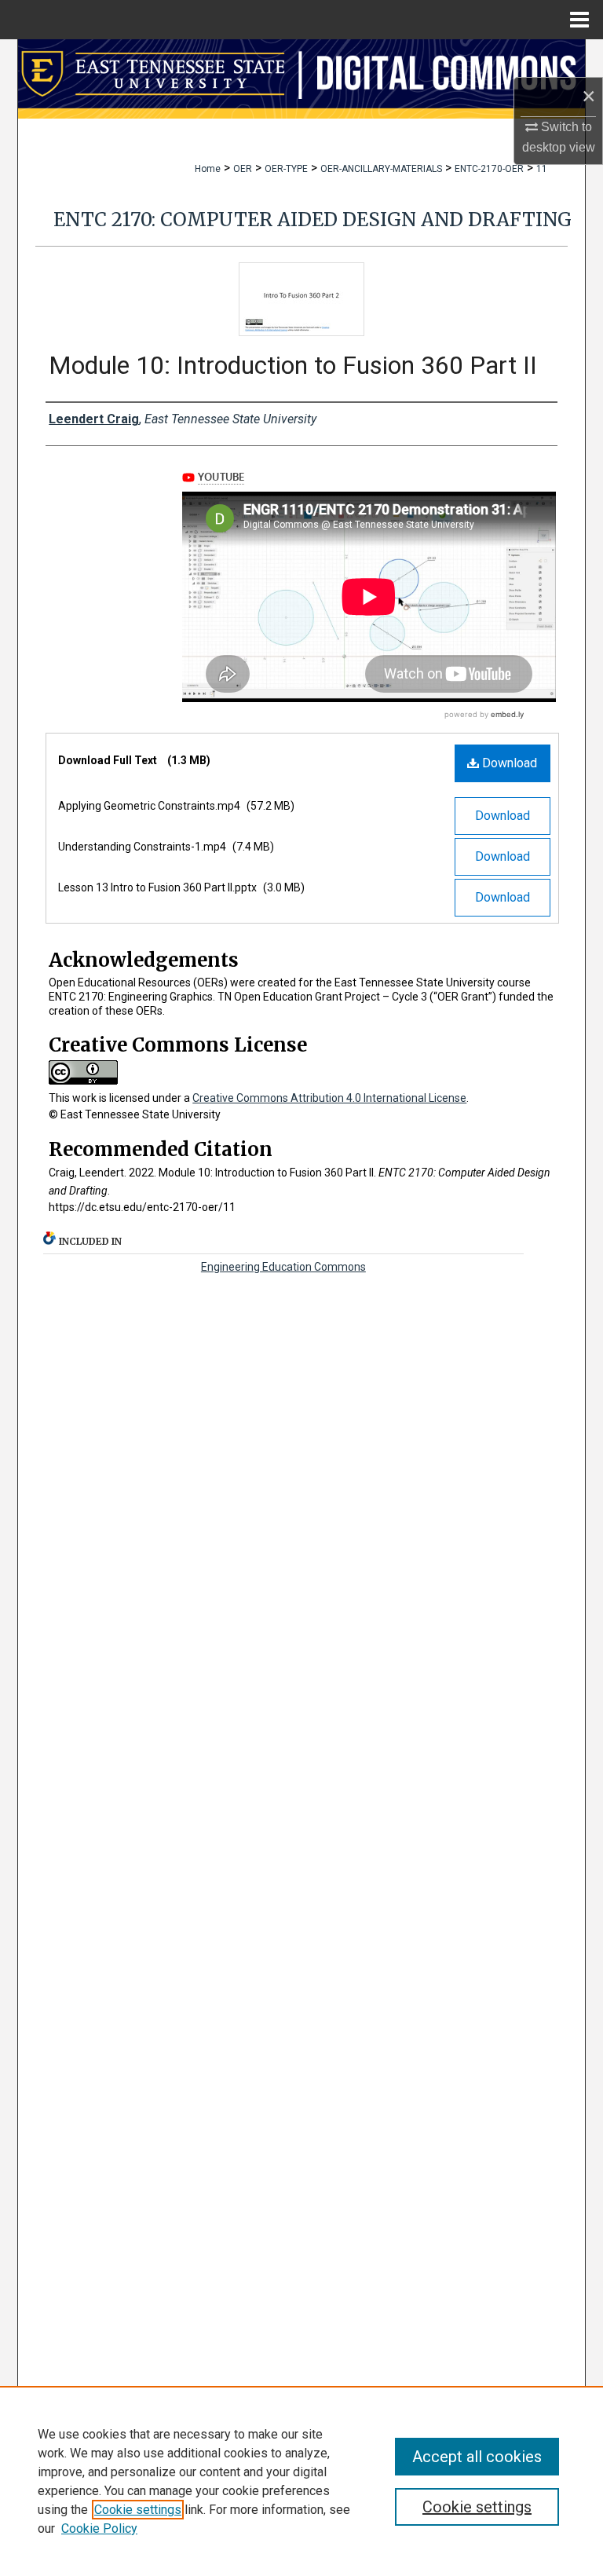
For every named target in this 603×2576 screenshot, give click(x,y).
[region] (301, 2481)
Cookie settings (138, 2510)
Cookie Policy (99, 2528)
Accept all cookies (477, 2457)
